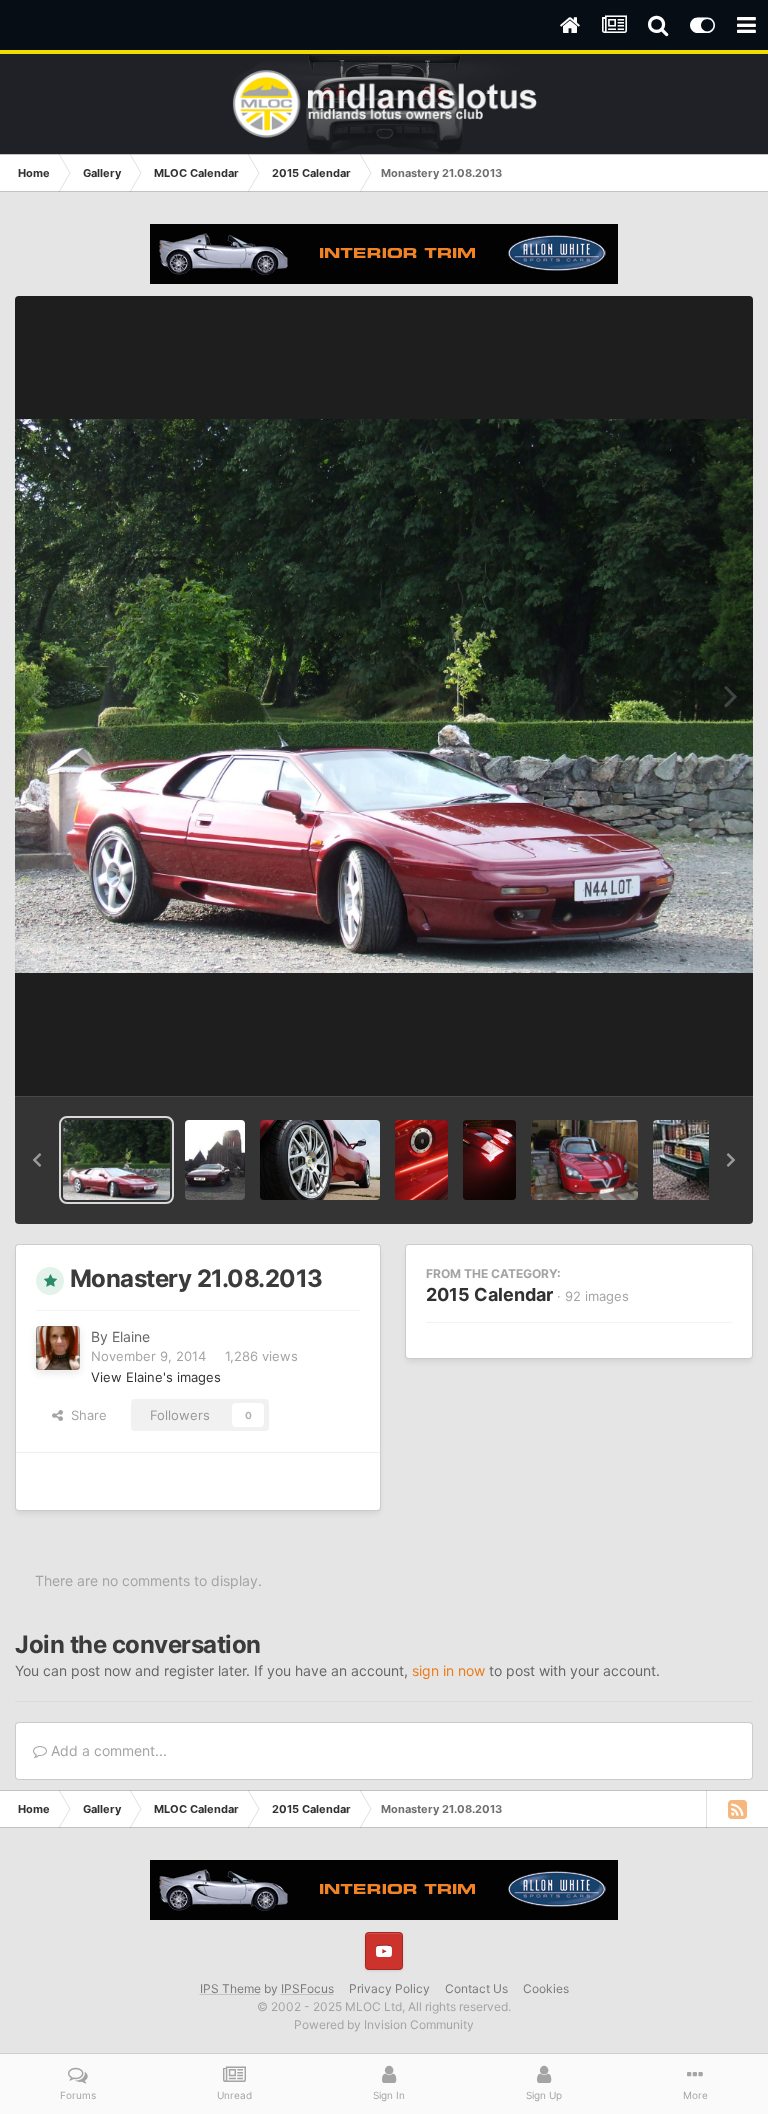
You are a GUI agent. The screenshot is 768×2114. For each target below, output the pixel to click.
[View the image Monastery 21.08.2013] (116, 1160)
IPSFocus (307, 1988)
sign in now (448, 1670)
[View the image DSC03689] (489, 1160)
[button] (37, 1160)
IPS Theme (230, 1988)
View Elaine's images (156, 1377)
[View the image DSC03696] (421, 1160)
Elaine (131, 1336)
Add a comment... (107, 1750)
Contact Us (476, 1988)
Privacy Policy (389, 1988)
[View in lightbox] (384, 696)
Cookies (546, 1988)
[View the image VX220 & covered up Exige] (584, 1160)
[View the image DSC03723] (320, 1160)
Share (85, 1415)
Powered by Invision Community (384, 2024)
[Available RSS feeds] (737, 1809)
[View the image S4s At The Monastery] (215, 1160)
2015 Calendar (489, 1294)
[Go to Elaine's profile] (58, 1348)
